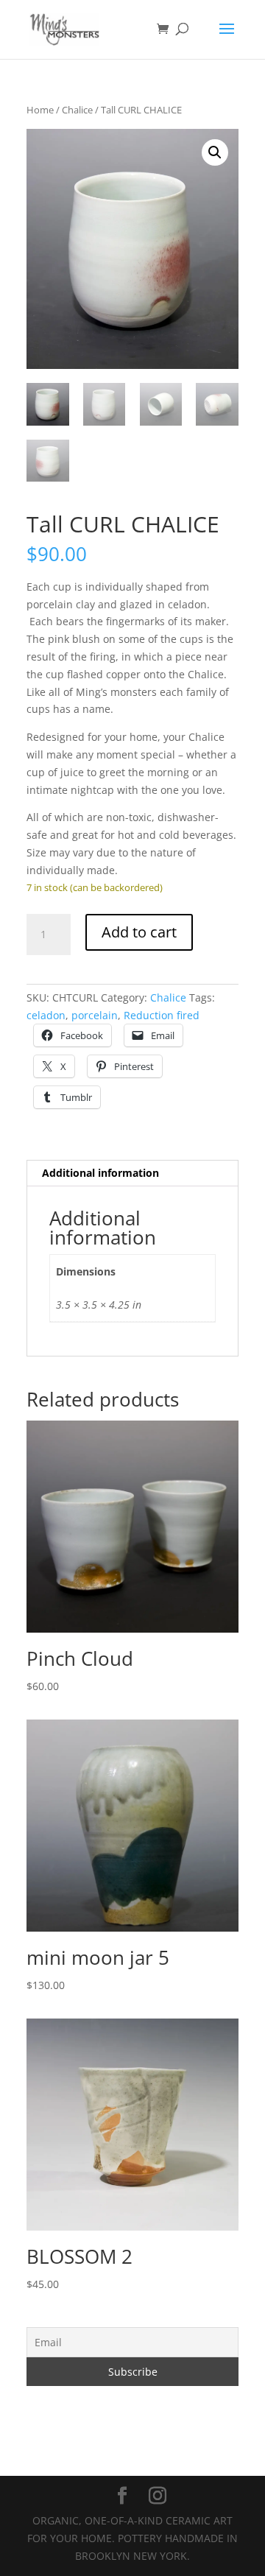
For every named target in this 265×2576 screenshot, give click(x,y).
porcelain (95, 1015)
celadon (46, 1015)
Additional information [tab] (100, 1173)
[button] (215, 152)
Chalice (77, 110)
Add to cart (139, 932)
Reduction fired (162, 1015)
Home (40, 110)
